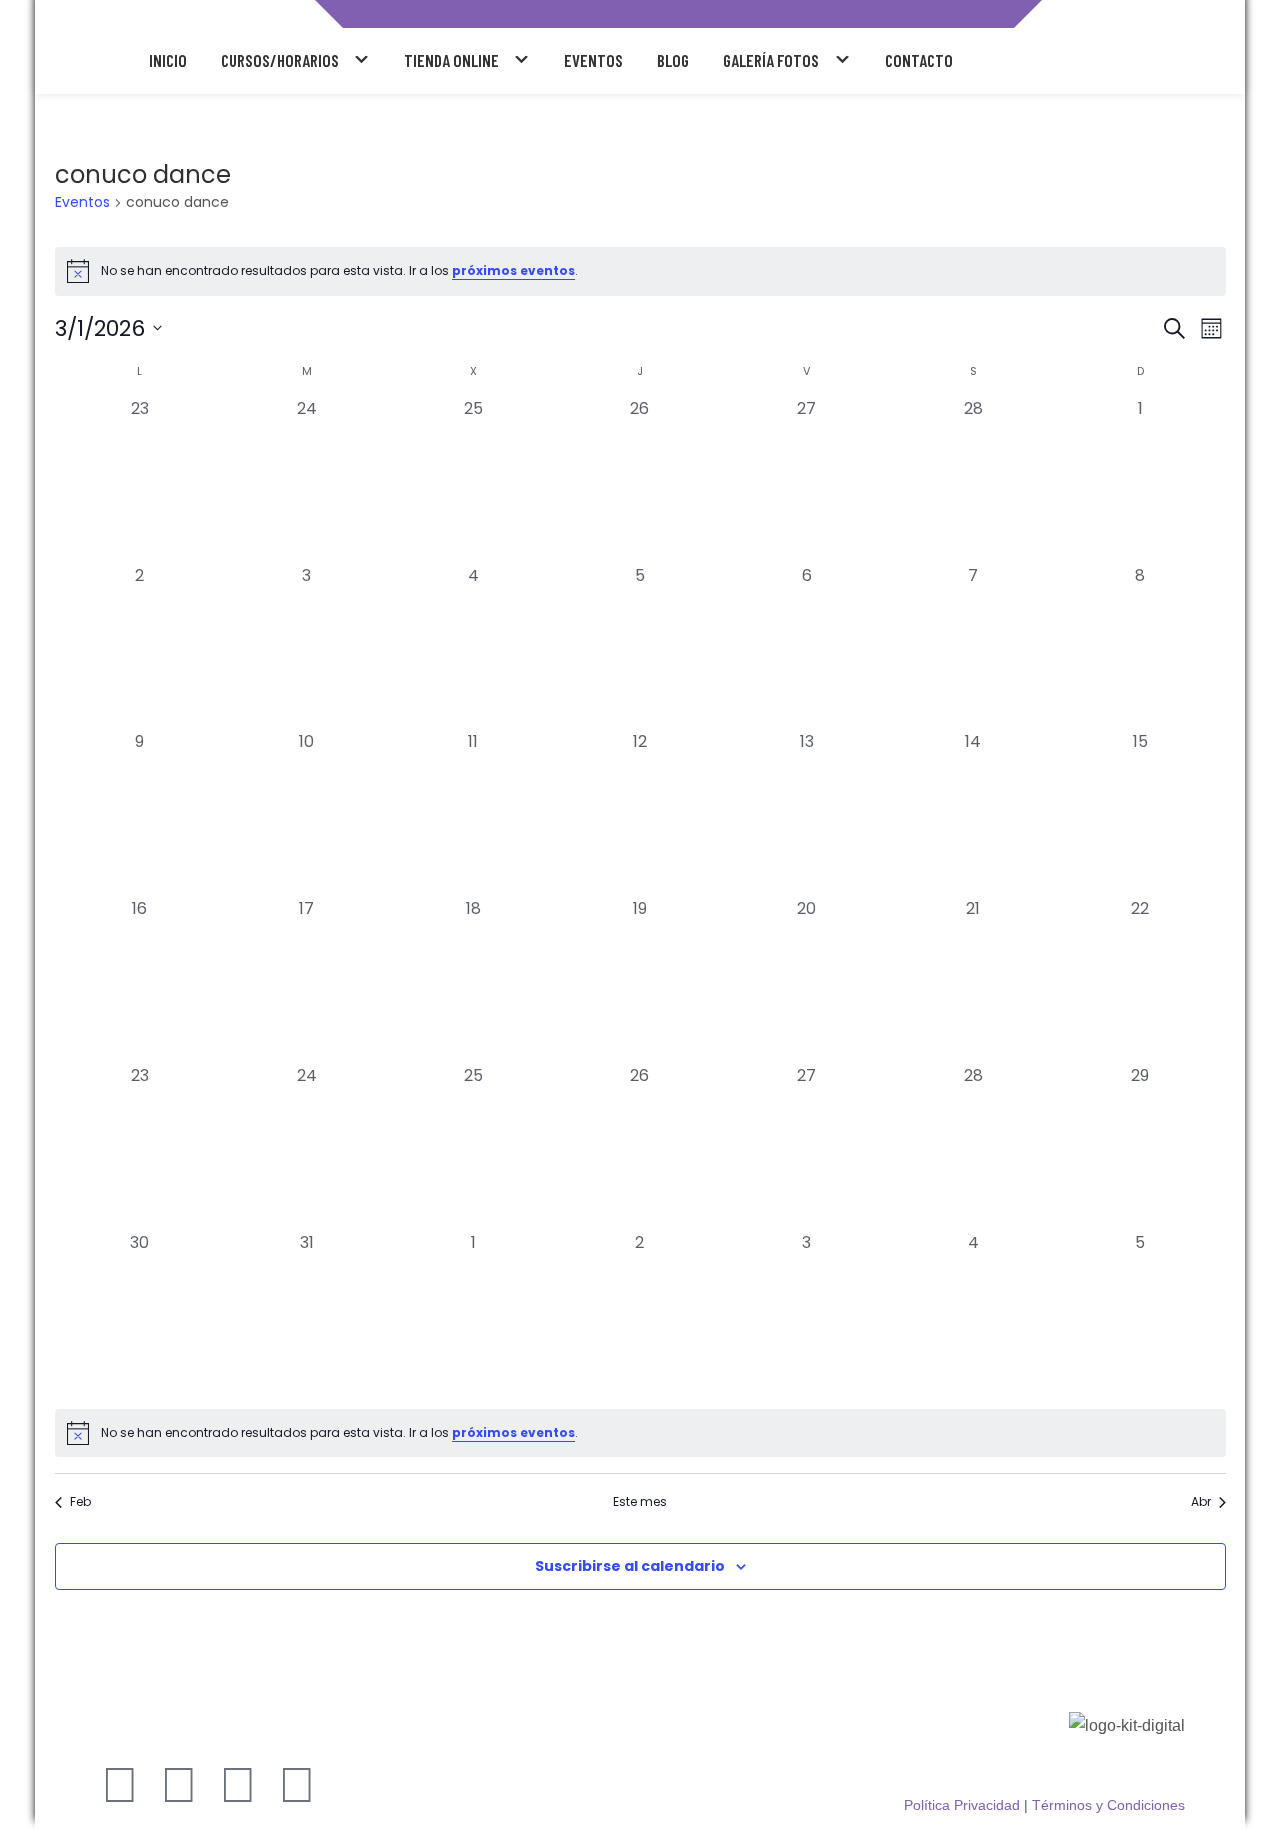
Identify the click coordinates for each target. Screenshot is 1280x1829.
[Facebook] (238, 1785)
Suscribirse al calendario (630, 1566)
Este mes (640, 1502)
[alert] (640, 271)
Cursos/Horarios (280, 60)
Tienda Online (451, 60)
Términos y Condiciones (1108, 1805)
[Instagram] (120, 1785)
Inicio (168, 60)
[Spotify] (297, 1785)
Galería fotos (771, 60)
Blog (673, 60)
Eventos (593, 60)
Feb (80, 1502)
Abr (1201, 1502)
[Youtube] (179, 1785)
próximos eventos (513, 270)
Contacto (919, 60)
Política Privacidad (962, 1805)
